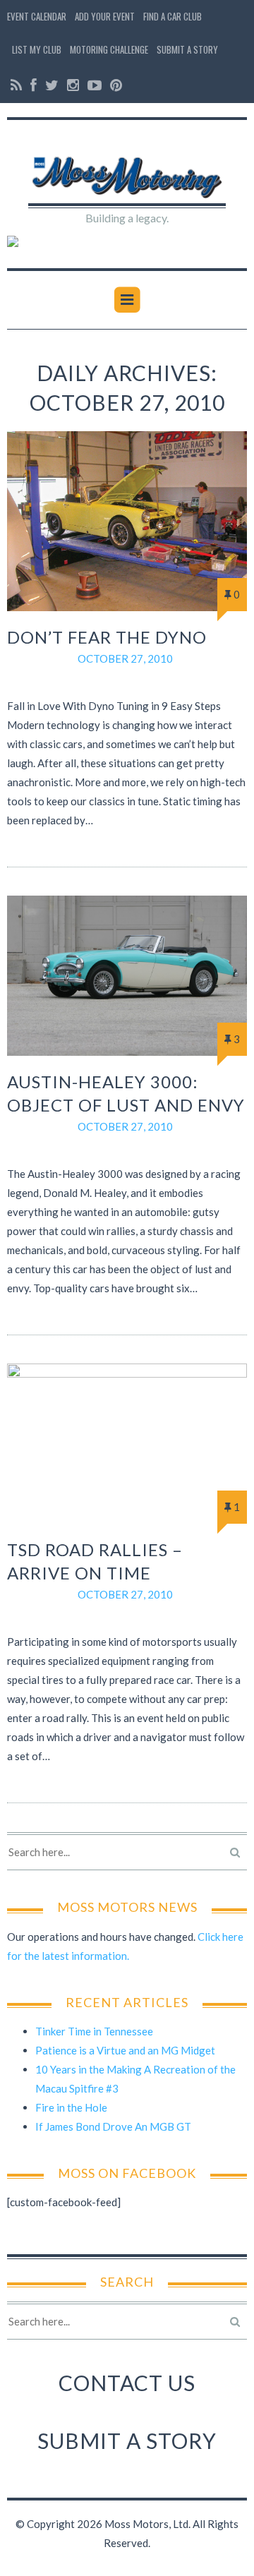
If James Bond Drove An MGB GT (113, 2126)
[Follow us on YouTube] (95, 85)
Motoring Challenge (109, 49)
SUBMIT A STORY (127, 2440)
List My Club (37, 49)
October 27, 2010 (125, 658)
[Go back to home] (127, 169)
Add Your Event (105, 16)
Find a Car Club (173, 16)
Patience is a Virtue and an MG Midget (125, 2050)
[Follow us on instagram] (73, 85)
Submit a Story (187, 49)
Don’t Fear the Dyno (107, 637)
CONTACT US (127, 2383)
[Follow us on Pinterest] (114, 85)
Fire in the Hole (71, 2107)
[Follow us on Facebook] (34, 85)
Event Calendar (37, 16)
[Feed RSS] (16, 85)
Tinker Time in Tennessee (94, 2031)
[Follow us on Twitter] (52, 85)
